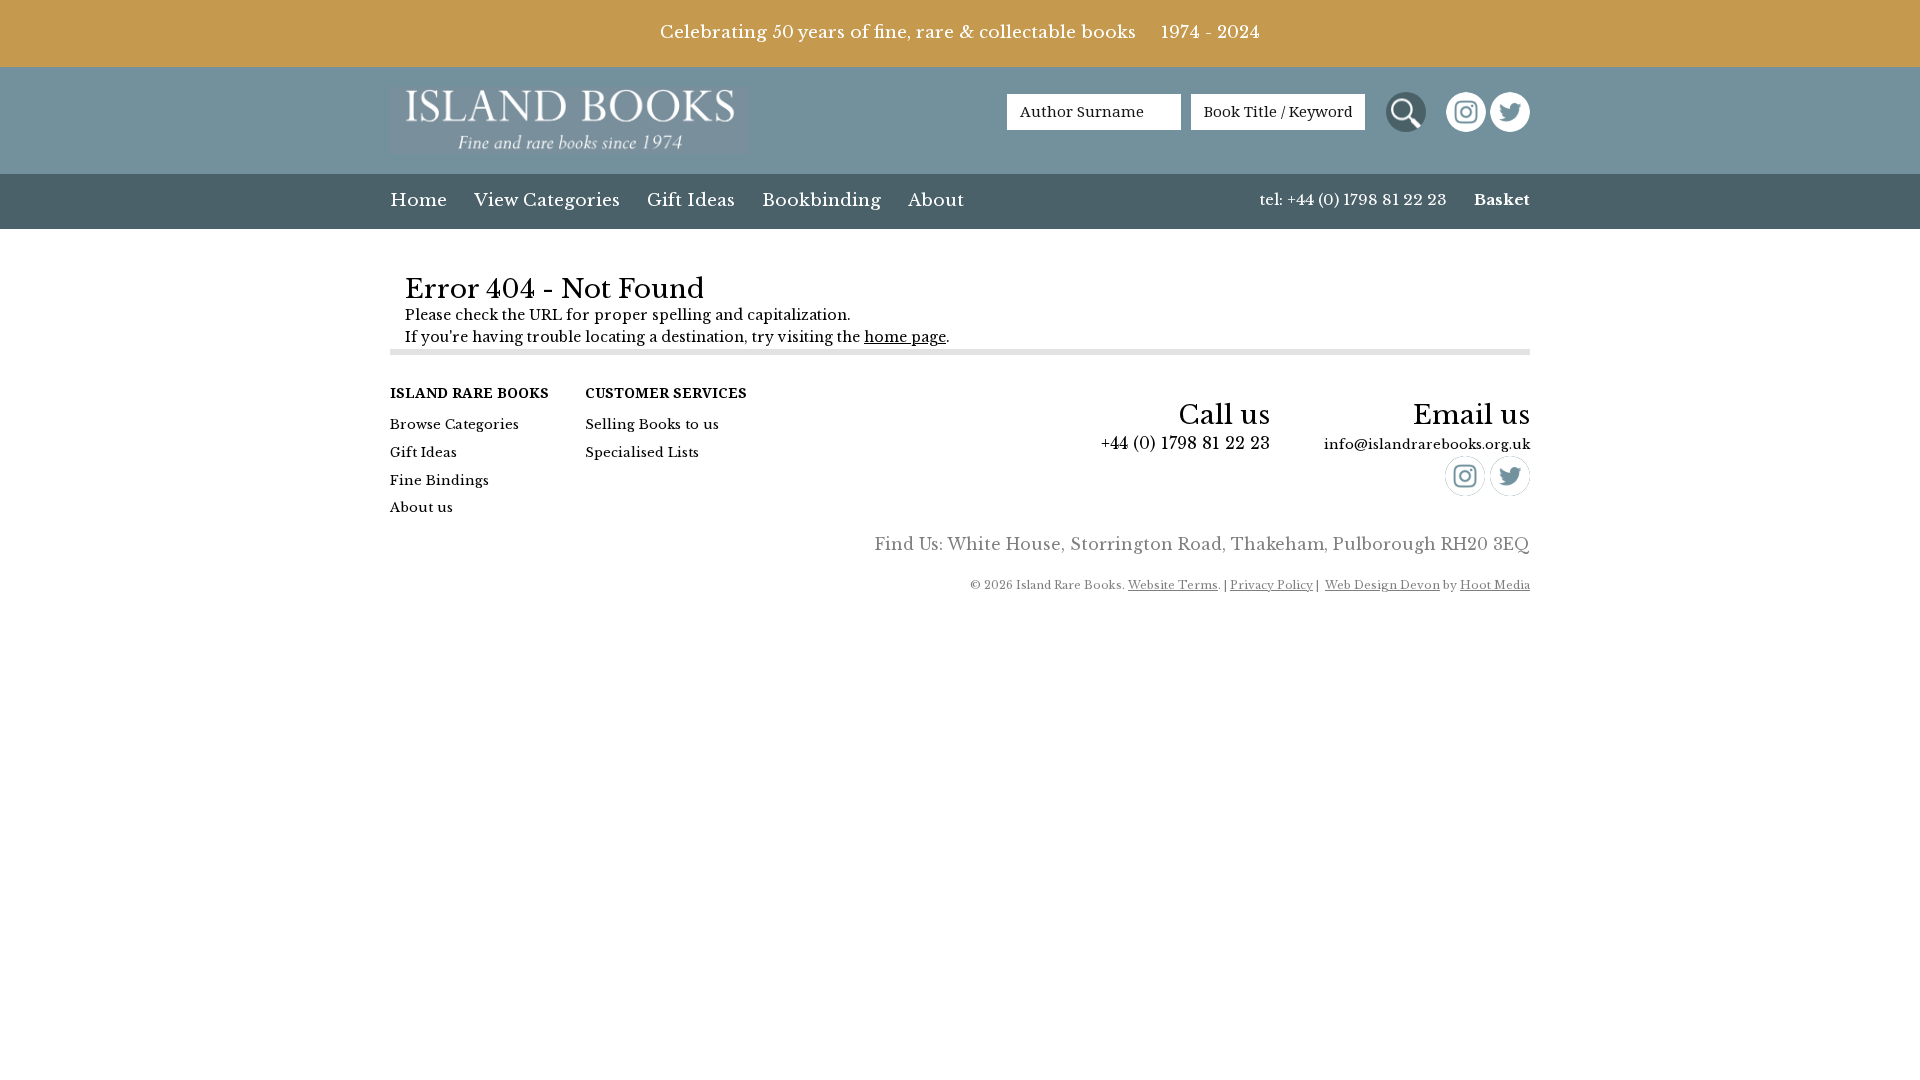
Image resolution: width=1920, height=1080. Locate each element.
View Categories (547, 200)
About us (421, 507)
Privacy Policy (1271, 585)
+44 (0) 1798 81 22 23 (1185, 443)
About (936, 200)
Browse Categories (454, 424)
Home (418, 200)
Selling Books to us (652, 424)
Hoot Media (1495, 585)
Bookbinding (821, 200)
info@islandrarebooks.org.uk (1427, 444)
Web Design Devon (1382, 585)
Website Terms (1173, 585)
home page (905, 337)
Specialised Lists (642, 452)
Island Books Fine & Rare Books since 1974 (570, 122)
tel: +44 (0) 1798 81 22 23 (1353, 199)
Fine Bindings (439, 480)
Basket (1502, 199)
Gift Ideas (691, 200)
